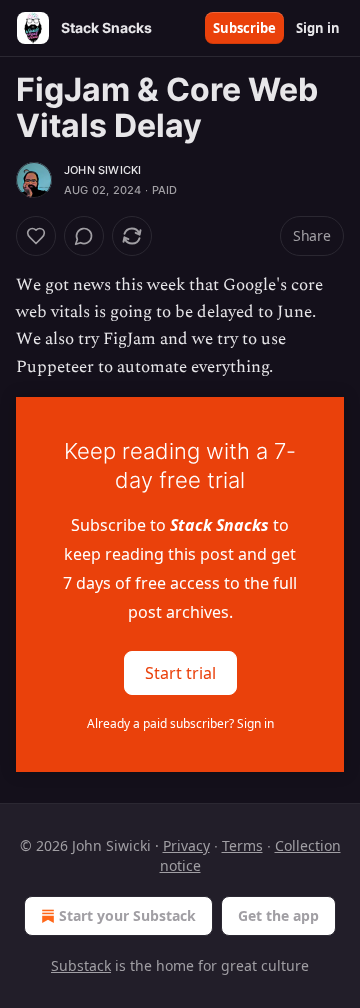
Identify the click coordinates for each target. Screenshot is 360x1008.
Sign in (318, 28)
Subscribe (244, 28)
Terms (242, 845)
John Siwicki (102, 170)
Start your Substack (127, 915)
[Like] (36, 236)
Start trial (180, 672)
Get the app (278, 915)
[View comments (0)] (84, 236)
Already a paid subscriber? (180, 723)
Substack (81, 965)
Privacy (186, 845)
